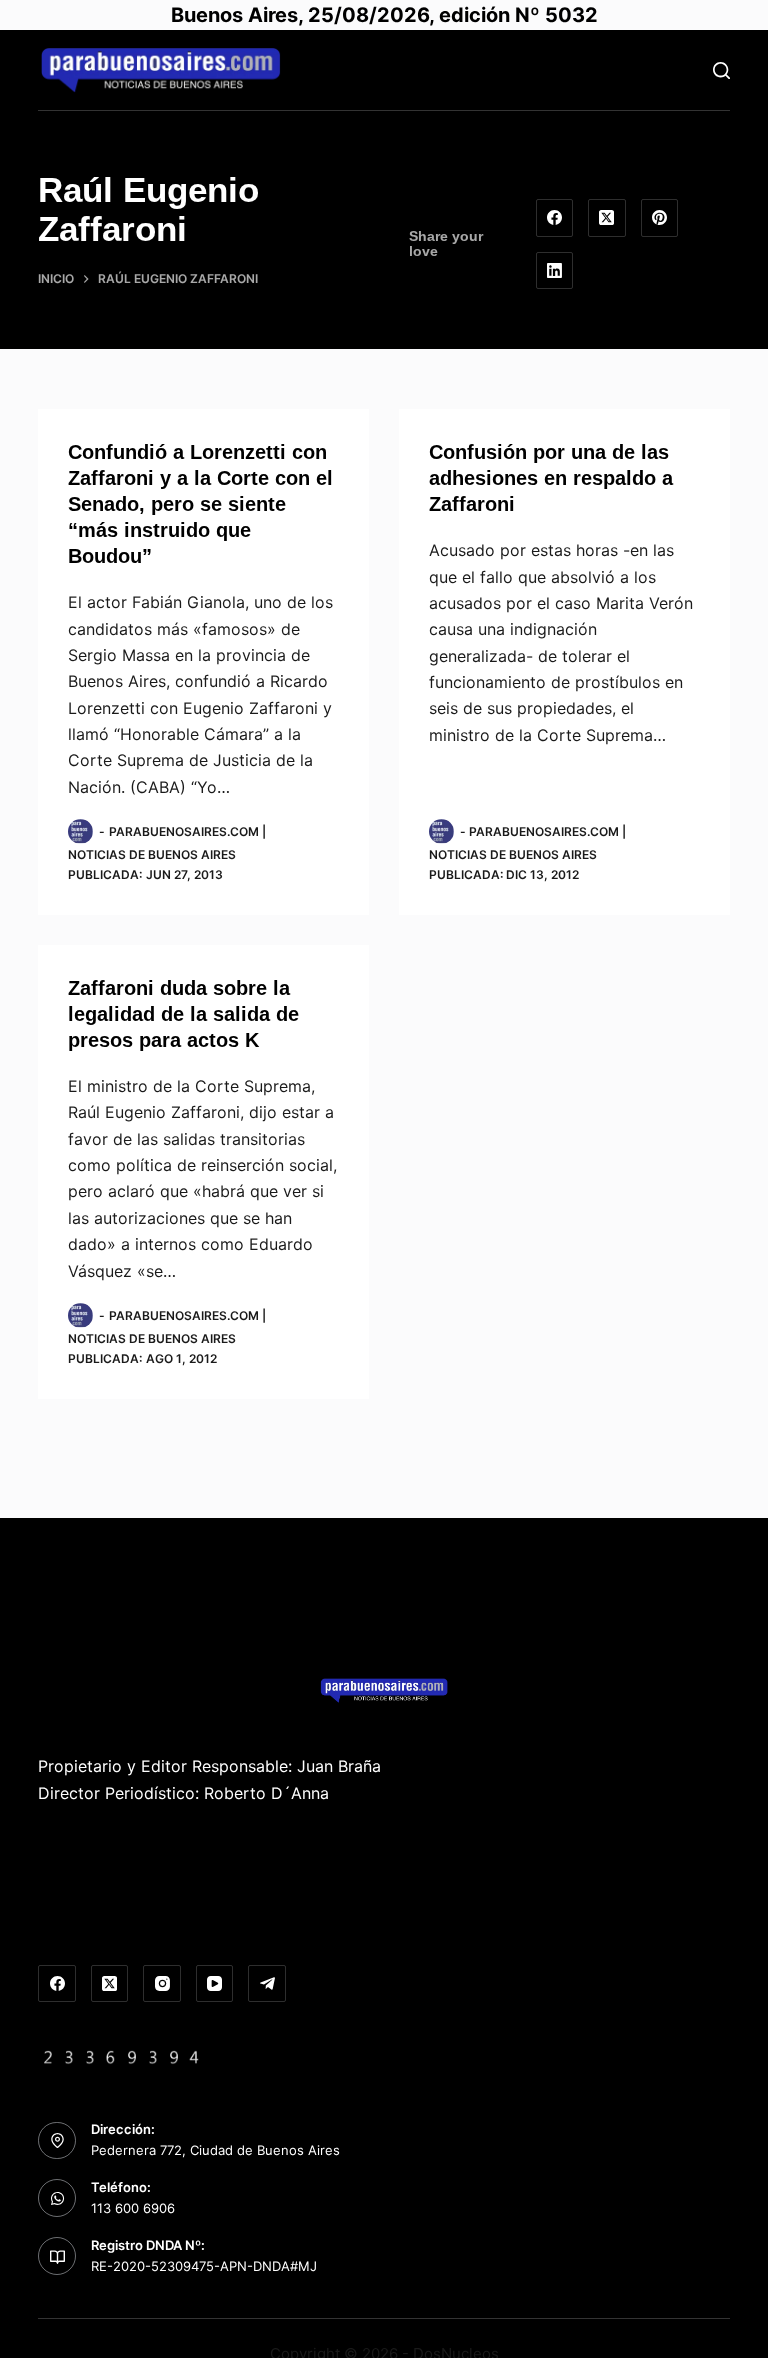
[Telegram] (267, 1984)
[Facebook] (555, 218)
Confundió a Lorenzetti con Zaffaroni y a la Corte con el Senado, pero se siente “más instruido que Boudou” (200, 504)
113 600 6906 (133, 2208)
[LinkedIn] (555, 271)
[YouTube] (215, 1984)
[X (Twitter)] (607, 218)
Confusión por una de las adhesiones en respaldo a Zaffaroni (551, 478)
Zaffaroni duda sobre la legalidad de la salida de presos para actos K (183, 1014)
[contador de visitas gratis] (122, 2055)
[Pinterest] (660, 218)
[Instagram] (162, 1984)
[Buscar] (721, 70)
